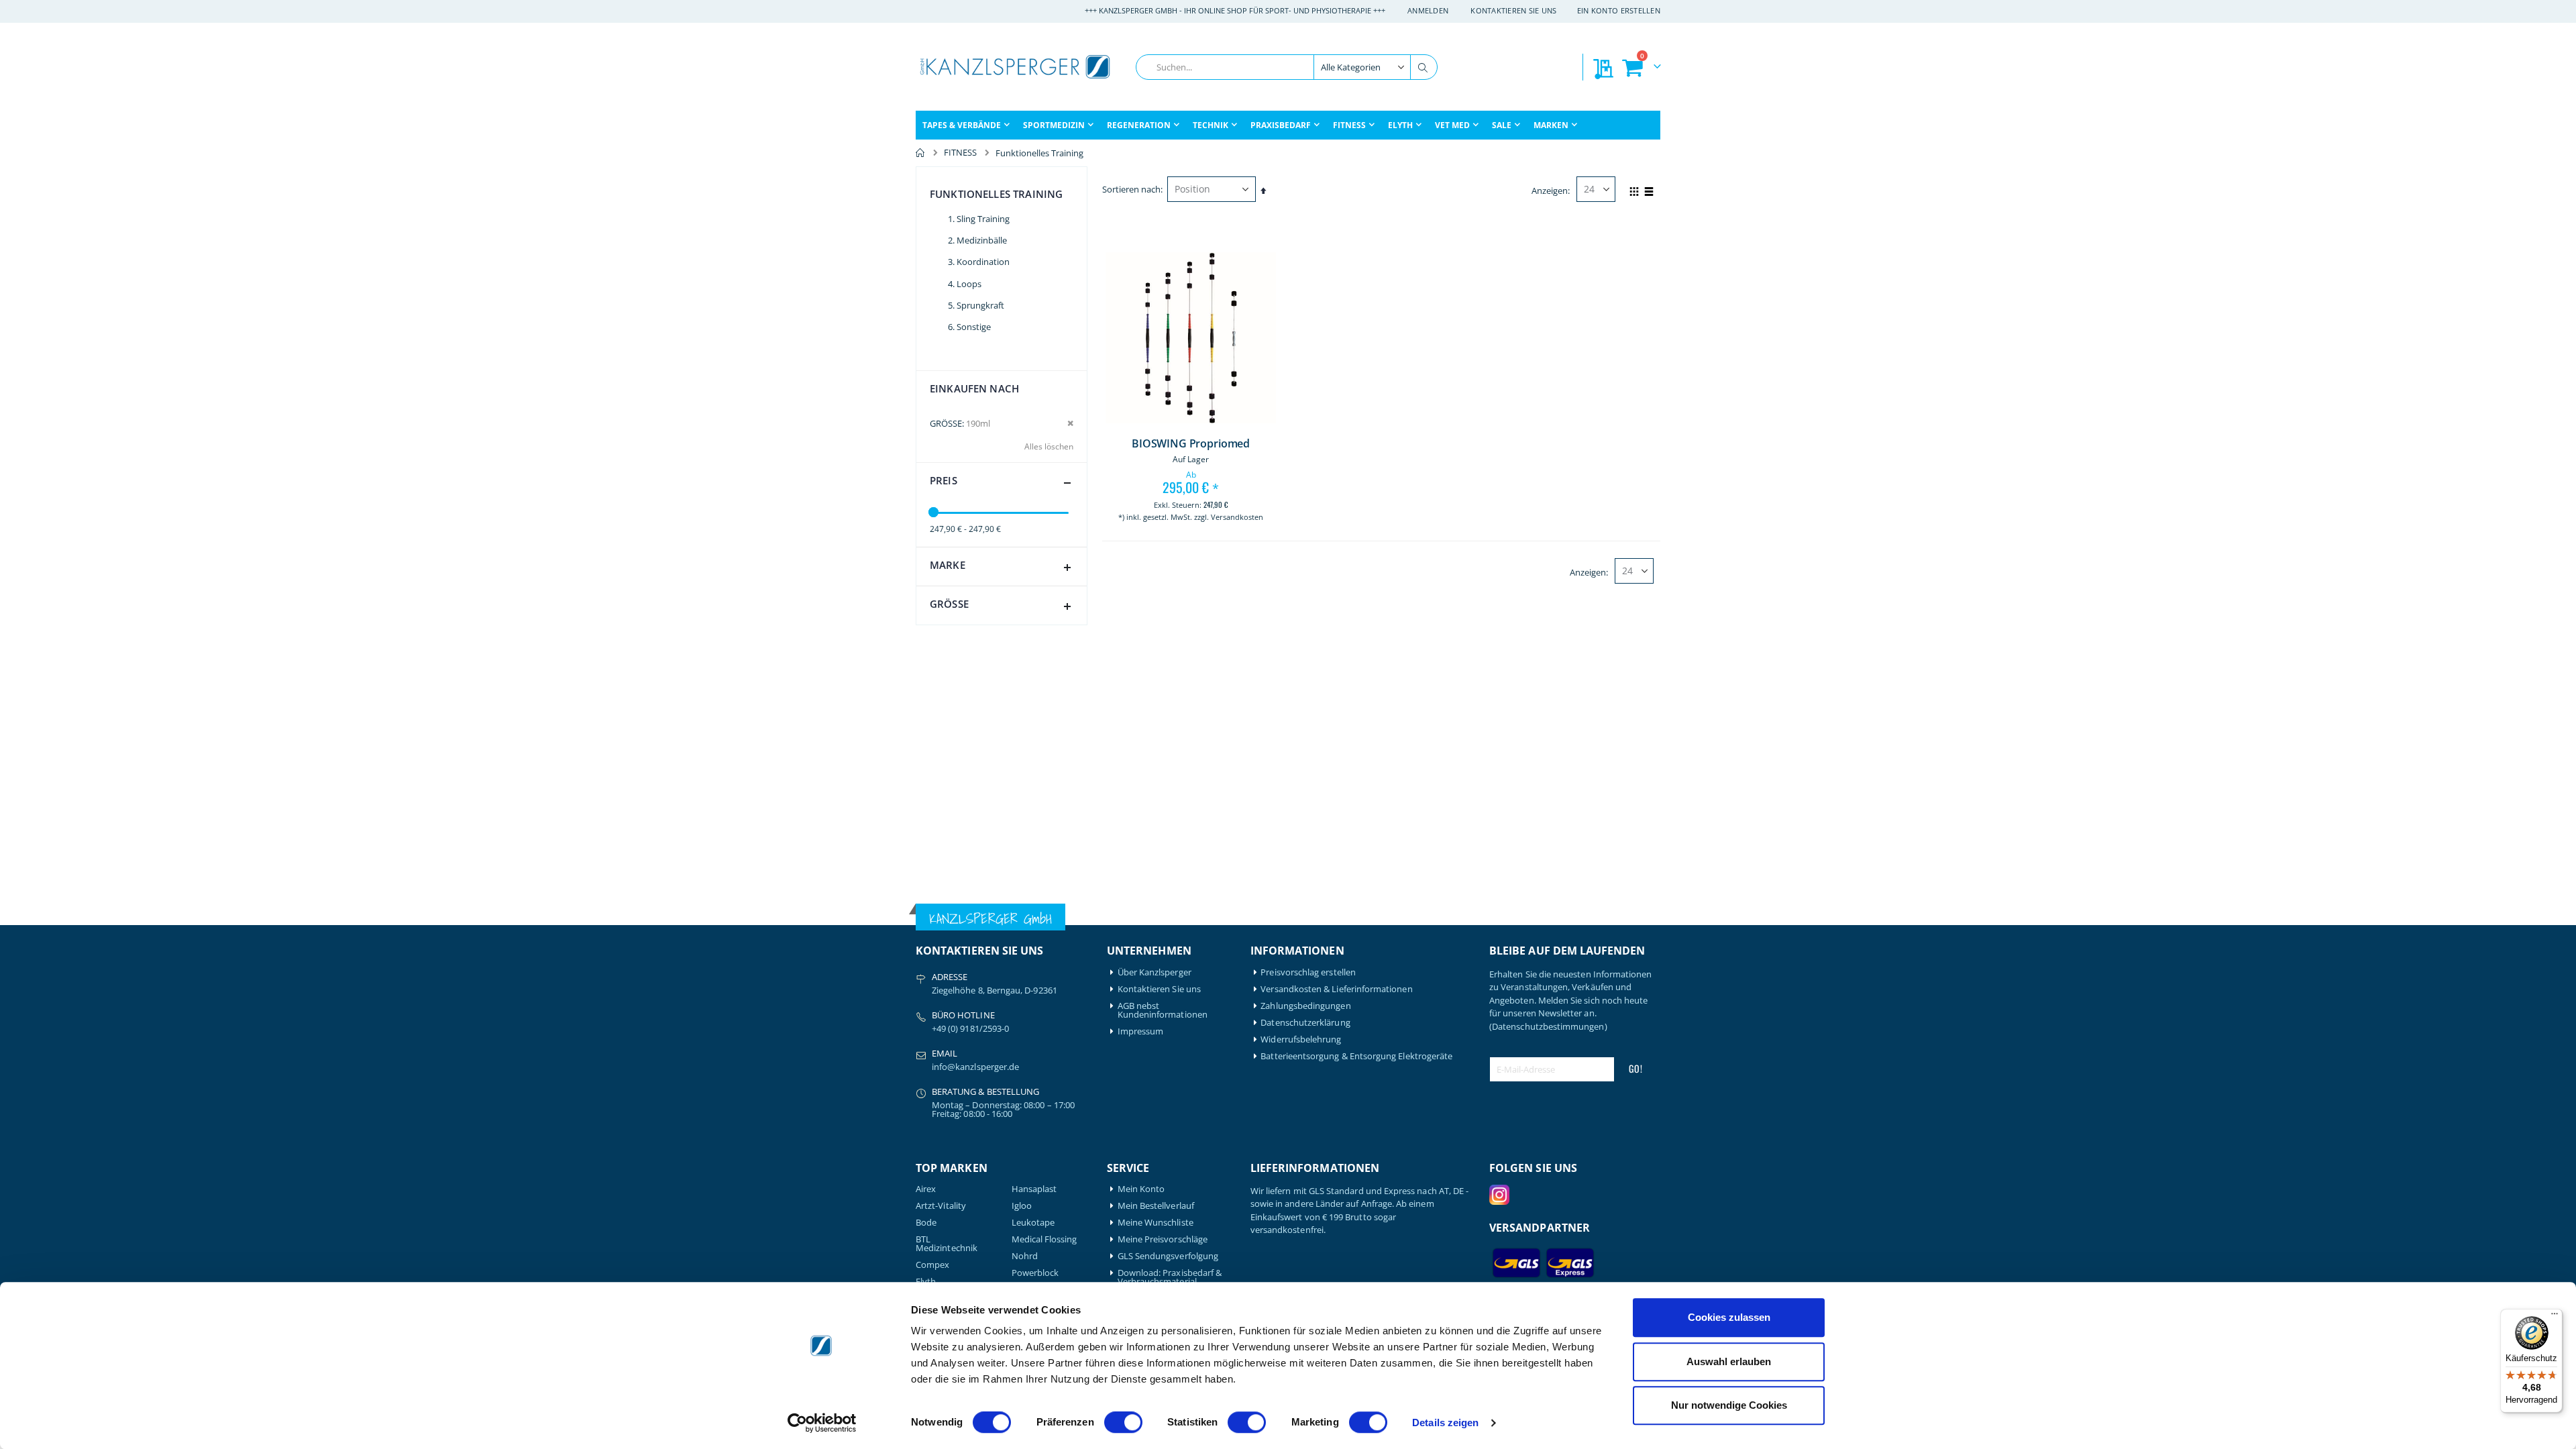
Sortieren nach (1131, 189)
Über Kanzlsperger (1155, 972)
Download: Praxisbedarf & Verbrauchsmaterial (1170, 1277)
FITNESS (960, 153)
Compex (932, 1265)
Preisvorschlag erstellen (1308, 972)
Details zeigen (1445, 1423)
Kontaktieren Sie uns (1514, 10)
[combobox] (1287, 67)
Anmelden (1428, 10)
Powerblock (1035, 1273)
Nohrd (1025, 1256)
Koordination (983, 262)
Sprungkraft (980, 305)
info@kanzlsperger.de (975, 1067)
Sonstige (974, 327)
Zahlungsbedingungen (1305, 1006)
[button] (1128, 541)
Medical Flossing (1044, 1239)
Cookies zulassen (1729, 1317)
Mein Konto (1141, 1189)
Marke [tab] (948, 565)
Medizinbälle (982, 240)
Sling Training (983, 219)
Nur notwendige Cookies (1729, 1405)
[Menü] (2555, 1317)
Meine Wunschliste (1156, 1223)
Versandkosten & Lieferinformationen (1336, 989)
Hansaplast (1034, 1189)
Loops (969, 284)
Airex (926, 1189)
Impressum (1141, 1031)
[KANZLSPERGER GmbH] (1016, 67)
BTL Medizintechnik (947, 1244)
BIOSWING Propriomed (1191, 444)
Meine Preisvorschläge (1163, 1239)
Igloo (1022, 1206)
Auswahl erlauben (1729, 1361)
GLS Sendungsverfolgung (1168, 1256)
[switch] (1123, 1424)
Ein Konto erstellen (1619, 10)
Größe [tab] (949, 604)
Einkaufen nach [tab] (974, 388)
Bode (926, 1223)
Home (920, 153)
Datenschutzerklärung (1305, 1023)
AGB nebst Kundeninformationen (1163, 1010)
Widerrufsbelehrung (1301, 1039)
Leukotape (1033, 1223)
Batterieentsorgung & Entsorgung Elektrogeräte (1356, 1056)
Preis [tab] (944, 480)
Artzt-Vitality (941, 1206)
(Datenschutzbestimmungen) (1548, 1026)
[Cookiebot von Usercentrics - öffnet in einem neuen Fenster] (822, 1423)
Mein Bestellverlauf (1156, 1206)
